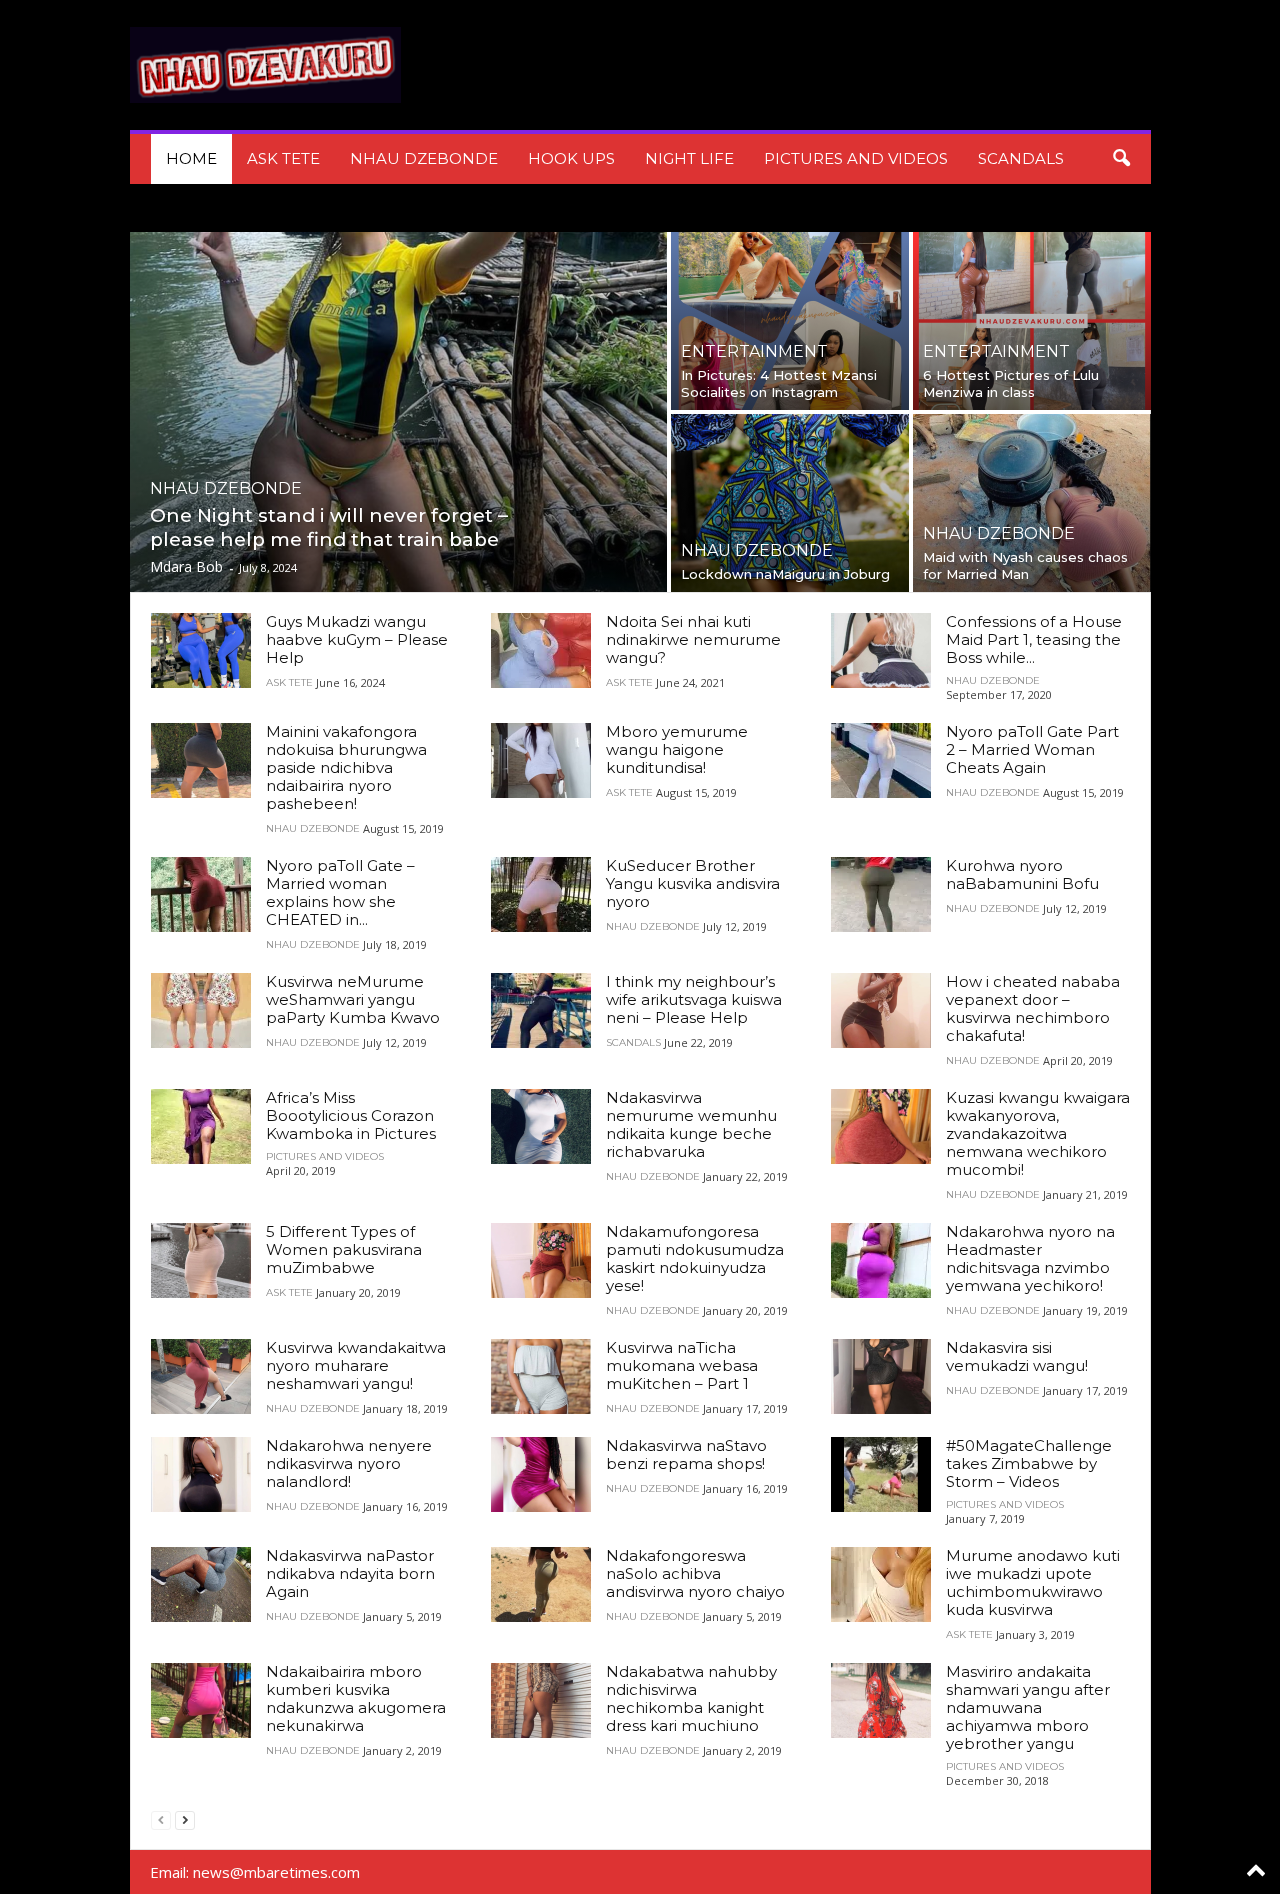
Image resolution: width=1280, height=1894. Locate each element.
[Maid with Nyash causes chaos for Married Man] (1032, 503)
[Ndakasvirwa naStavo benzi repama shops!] (541, 1474)
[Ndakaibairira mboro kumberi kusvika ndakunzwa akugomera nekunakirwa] (201, 1700)
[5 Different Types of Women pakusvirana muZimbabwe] (201, 1260)
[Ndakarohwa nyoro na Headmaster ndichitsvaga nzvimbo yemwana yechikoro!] (881, 1260)
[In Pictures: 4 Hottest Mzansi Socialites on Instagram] (790, 321)
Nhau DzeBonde (424, 158)
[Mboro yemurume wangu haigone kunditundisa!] (541, 760)
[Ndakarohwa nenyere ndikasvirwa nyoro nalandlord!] (201, 1474)
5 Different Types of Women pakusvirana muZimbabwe (344, 1249)
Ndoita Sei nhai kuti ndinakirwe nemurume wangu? (693, 639)
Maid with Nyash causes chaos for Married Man (1025, 565)
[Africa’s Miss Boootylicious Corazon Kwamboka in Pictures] (201, 1126)
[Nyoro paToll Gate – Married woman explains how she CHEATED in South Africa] (201, 894)
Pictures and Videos (856, 158)
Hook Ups (571, 158)
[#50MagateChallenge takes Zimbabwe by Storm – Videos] (881, 1474)
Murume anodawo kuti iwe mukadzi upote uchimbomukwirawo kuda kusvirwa (1033, 1582)
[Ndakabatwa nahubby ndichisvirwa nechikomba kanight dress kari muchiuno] (541, 1700)
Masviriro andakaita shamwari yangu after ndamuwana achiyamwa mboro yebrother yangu (1028, 1707)
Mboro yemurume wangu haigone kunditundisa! (677, 749)
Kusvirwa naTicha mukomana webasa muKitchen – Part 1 (682, 1365)
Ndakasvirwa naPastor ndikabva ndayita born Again (350, 1573)
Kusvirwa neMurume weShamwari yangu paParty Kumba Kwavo (353, 999)
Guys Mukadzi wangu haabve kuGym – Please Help (357, 639)
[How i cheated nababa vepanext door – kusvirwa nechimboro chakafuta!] (881, 1010)
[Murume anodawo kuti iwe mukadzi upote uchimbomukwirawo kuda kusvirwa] (881, 1584)
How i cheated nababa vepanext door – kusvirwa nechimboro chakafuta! (1033, 1008)
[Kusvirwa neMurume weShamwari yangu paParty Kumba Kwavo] (201, 1010)
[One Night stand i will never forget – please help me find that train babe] (398, 412)
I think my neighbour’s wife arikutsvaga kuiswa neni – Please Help (694, 999)
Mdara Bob (186, 566)
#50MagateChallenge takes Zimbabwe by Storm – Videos (1029, 1463)
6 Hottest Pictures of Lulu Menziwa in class (1011, 383)
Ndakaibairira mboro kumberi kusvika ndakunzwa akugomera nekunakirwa (356, 1698)
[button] (1121, 159)
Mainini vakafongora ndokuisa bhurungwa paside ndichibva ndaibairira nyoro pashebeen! (346, 767)
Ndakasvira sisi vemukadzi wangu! (1017, 1356)
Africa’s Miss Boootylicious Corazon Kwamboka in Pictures (351, 1115)
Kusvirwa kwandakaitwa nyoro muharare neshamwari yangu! (356, 1365)
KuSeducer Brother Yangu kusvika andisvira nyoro (693, 883)
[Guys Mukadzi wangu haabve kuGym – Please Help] (201, 650)
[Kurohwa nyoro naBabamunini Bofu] (881, 894)
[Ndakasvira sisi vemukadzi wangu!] (881, 1376)
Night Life (689, 158)
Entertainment (754, 352)
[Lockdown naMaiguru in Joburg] (790, 503)
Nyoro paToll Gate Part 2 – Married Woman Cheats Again (1032, 749)
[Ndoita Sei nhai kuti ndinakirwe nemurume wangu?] (541, 650)
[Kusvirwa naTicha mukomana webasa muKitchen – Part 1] (541, 1376)
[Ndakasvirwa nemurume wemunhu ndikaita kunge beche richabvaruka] (541, 1126)
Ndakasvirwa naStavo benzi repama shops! (686, 1454)
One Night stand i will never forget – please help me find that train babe (329, 527)
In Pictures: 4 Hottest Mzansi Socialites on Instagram (779, 383)
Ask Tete (283, 158)
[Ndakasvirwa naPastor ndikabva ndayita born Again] (201, 1584)
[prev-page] (161, 1819)
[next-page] (185, 1819)
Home (191, 158)
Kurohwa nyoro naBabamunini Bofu (1022, 874)
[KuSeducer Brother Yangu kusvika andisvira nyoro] (541, 894)
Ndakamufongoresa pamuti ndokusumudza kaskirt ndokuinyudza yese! (695, 1258)
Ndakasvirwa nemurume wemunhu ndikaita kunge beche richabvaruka (691, 1124)
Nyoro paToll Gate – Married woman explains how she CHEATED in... (340, 892)
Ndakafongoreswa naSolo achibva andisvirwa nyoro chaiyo (695, 1573)
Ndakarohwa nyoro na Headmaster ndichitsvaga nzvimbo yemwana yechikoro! (1030, 1258)
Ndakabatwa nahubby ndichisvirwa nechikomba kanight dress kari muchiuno (691, 1698)
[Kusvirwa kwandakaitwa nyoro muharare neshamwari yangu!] (201, 1376)
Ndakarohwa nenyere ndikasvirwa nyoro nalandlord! (349, 1463)
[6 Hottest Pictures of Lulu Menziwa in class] (1032, 321)
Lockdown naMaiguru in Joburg (785, 574)
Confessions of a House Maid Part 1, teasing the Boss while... (1034, 639)
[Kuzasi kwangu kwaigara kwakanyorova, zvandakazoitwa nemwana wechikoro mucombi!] (881, 1126)
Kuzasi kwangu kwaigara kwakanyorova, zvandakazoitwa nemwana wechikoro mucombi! (1038, 1133)
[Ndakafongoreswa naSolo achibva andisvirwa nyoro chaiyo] (541, 1584)
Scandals (1021, 158)
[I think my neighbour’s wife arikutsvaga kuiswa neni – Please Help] (541, 1010)
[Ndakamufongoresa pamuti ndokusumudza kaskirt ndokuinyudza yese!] (541, 1260)
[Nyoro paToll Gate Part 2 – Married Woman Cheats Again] (881, 760)
